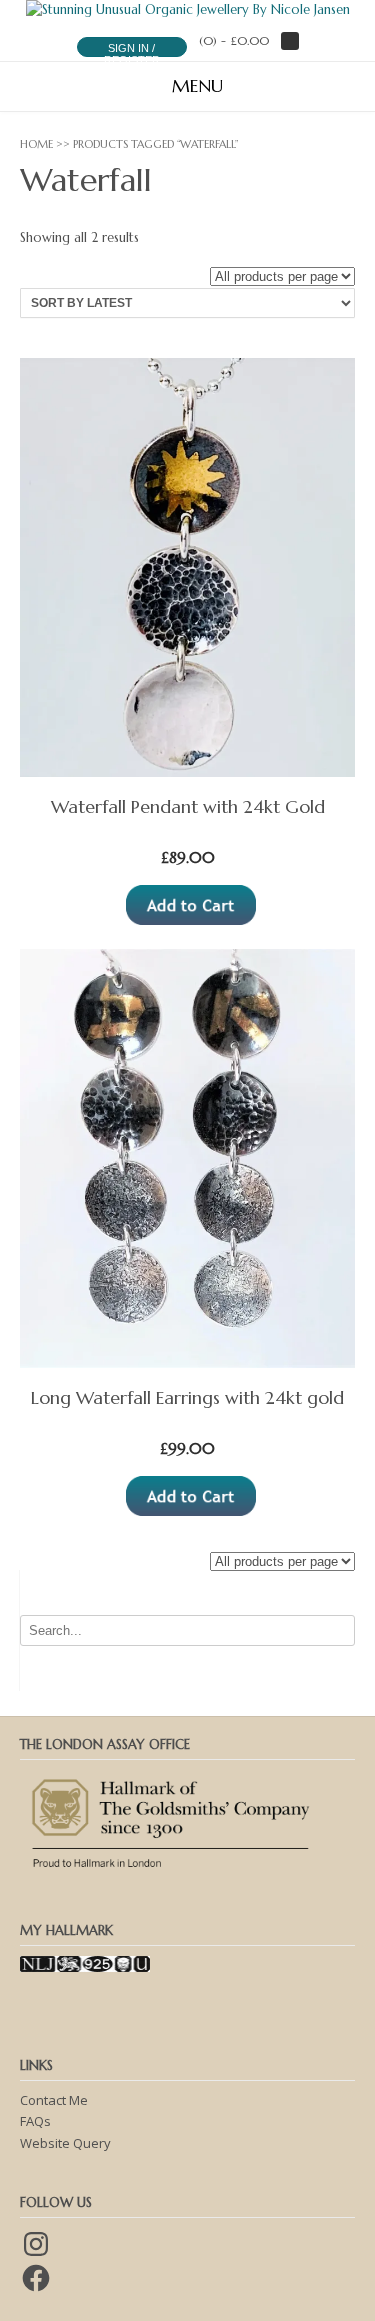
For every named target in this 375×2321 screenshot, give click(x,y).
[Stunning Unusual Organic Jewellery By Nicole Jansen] (188, 10)
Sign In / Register (132, 54)
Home (36, 144)
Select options (191, 905)
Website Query (65, 2143)
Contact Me (54, 2100)
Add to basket (191, 1496)
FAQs (35, 2121)
